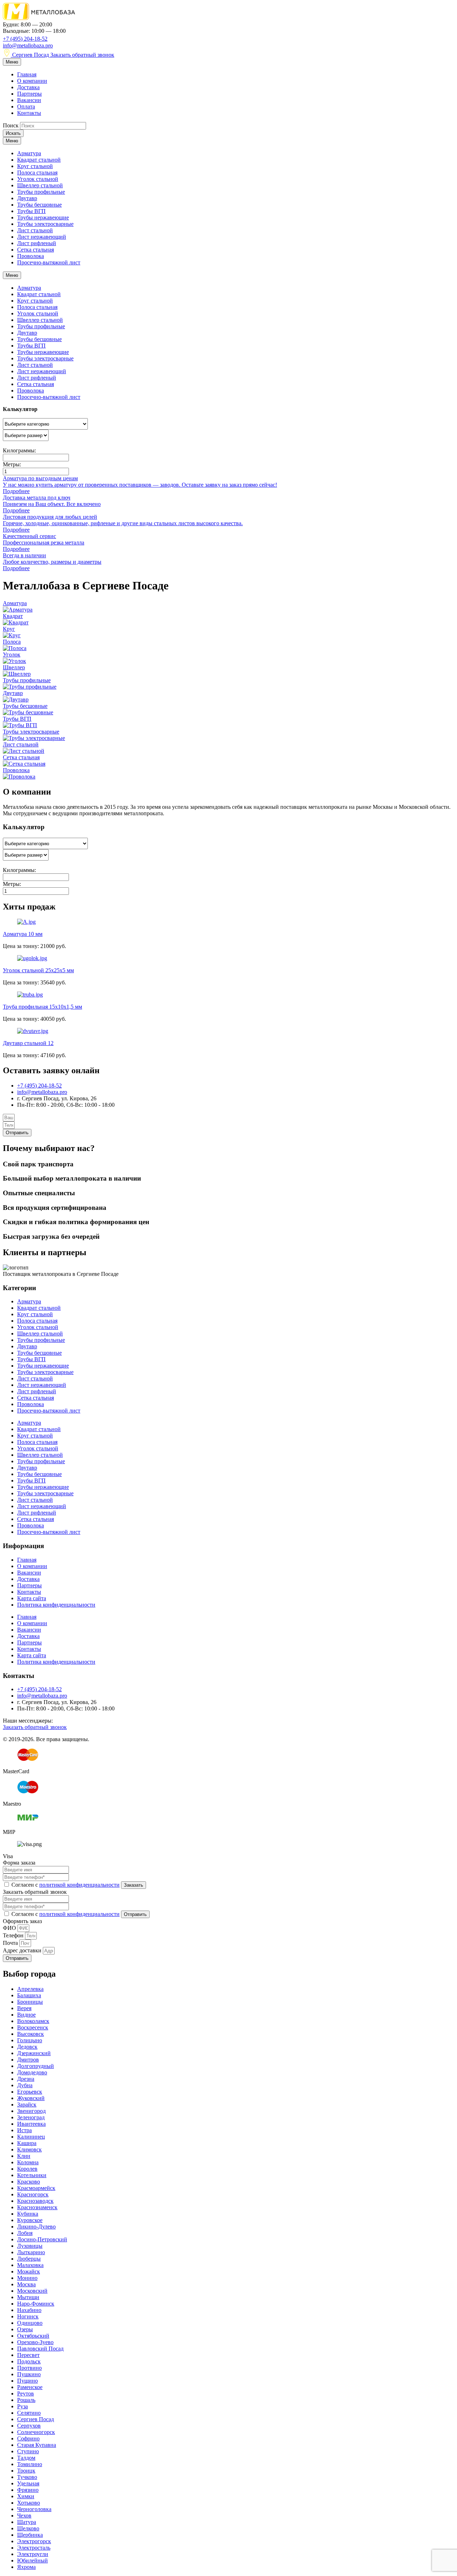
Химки (26, 2496)
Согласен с (66, 1885)
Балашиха (29, 1995)
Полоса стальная (37, 173)
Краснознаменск (37, 2207)
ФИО (10, 1928)
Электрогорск (34, 2541)
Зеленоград (31, 2117)
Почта (11, 1943)
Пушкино (29, 2374)
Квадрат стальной (39, 160)
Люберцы (29, 2259)
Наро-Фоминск (36, 2304)
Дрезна (26, 2079)
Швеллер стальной (40, 185)
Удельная (28, 2483)
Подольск (29, 2361)
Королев (27, 2169)
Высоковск (31, 2034)
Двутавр (27, 198)
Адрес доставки (23, 1950)
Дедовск (27, 2047)
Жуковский (31, 2098)
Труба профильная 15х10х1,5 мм (42, 1007)
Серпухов (29, 2426)
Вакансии (29, 100)
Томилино (30, 2464)
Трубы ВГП (31, 211)
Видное (26, 2015)
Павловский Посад (40, 2349)
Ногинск (28, 2316)
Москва (26, 2284)
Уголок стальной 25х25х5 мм (38, 970)
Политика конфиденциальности (56, 1605)
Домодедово (32, 2072)
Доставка (28, 87)
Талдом (26, 2458)
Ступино (28, 2451)
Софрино (28, 2438)
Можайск (29, 2271)
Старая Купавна (37, 2445)
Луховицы (30, 2246)
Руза (22, 2406)
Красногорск (33, 2194)
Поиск (11, 125)
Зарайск (27, 2105)
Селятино (29, 2413)
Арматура (29, 153)
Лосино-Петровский (42, 2239)
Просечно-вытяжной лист (49, 262)
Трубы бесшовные (39, 205)
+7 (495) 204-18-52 (25, 39)
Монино (27, 2278)
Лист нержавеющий (42, 237)
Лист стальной (35, 230)
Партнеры (29, 94)
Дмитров (28, 2060)
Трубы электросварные (45, 224)
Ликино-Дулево (36, 2227)
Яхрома (26, 2567)
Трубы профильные (41, 192)
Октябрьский (33, 2336)
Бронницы (30, 2002)
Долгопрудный (36, 2066)
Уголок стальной (38, 179)
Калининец (31, 2137)
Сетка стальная (36, 250)
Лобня (25, 2233)
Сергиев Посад (31, 55)
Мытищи (28, 2297)
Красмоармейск (36, 2188)
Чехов (24, 2516)
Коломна (28, 2162)
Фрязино (28, 2490)
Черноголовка (34, 2509)
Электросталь (34, 2548)
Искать (13, 133)
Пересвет (28, 2355)
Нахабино (29, 2310)
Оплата (26, 107)
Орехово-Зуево (35, 2342)
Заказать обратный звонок (82, 55)
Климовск (29, 2149)
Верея (24, 2008)
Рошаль (26, 2400)
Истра (24, 2130)
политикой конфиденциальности (79, 1885)
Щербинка (30, 2535)
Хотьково (29, 2503)
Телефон (14, 1935)
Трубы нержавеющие (43, 217)
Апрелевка (30, 1989)
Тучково (27, 2477)
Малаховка (30, 2265)
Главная (27, 74)
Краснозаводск (35, 2201)
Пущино (27, 2381)
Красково (29, 2182)
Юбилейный (32, 2560)
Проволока (31, 256)
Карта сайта (32, 1598)
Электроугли (33, 2554)
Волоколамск (33, 2021)
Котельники (32, 2175)
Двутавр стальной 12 (28, 1043)
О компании (32, 81)
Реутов (26, 2394)
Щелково (28, 2528)
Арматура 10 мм (23, 934)
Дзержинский (34, 2053)
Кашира (27, 2143)
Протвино (29, 2368)
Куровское (30, 2220)
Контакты (29, 113)
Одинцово (30, 2323)
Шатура (27, 2522)
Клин (24, 2156)
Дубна (25, 2085)
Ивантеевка (31, 2124)
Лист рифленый (37, 243)
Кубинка (28, 2214)
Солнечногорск (36, 2432)
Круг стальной (35, 166)
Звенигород (31, 2111)
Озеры (25, 2329)
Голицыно (30, 2040)
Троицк (26, 2471)
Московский (32, 2291)
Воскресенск (33, 2027)
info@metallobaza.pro (28, 45)
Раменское (30, 2387)
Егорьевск (30, 2092)
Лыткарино (31, 2252)
